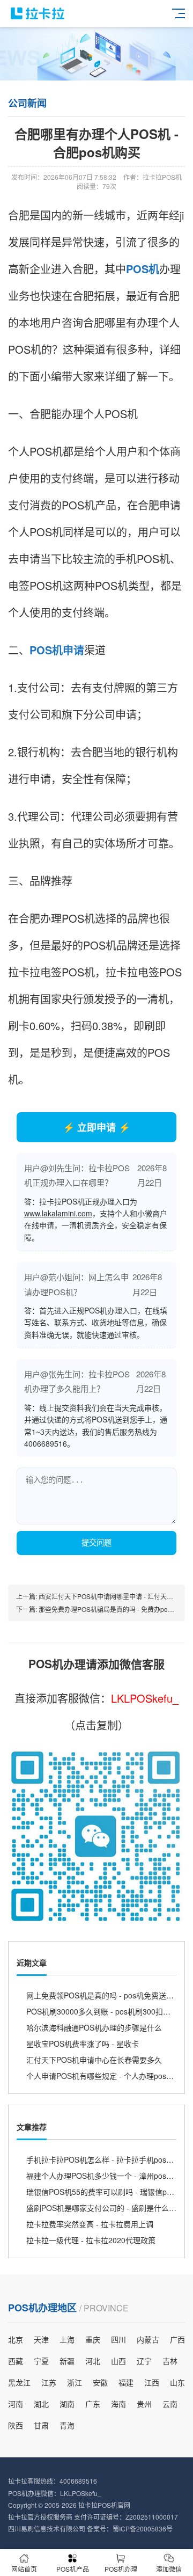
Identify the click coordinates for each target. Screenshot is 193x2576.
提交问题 (96, 1543)
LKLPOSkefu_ (145, 1698)
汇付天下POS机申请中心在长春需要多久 (94, 2060)
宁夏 (41, 2361)
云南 (170, 2404)
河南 (16, 2404)
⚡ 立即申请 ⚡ (96, 1127)
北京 (16, 2339)
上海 (67, 2339)
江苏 (49, 2382)
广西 (177, 2339)
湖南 (67, 2404)
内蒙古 (148, 2339)
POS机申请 (57, 650)
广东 (93, 2404)
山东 (177, 2382)
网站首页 (24, 2569)
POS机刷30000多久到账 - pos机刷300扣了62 (103, 2011)
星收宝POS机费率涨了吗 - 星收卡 (83, 2044)
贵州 (144, 2404)
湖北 (41, 2404)
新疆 (67, 2361)
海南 (118, 2404)
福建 (126, 2382)
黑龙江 (19, 2382)
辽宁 (144, 2361)
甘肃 (41, 2425)
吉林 (170, 2361)
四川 (118, 2339)
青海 (67, 2425)
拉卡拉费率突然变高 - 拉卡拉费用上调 (90, 2224)
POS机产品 (73, 2569)
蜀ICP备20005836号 (143, 2528)
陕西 (16, 2425)
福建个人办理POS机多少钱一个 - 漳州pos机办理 (107, 2176)
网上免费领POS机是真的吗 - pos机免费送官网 (104, 1995)
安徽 (100, 2382)
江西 (152, 2382)
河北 (93, 2361)
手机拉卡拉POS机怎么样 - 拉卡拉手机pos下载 (104, 2159)
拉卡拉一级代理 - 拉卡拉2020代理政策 (91, 2240)
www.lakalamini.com (58, 1213)
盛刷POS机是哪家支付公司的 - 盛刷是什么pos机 (107, 2208)
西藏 (16, 2361)
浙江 (75, 2382)
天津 (41, 2339)
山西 (118, 2361)
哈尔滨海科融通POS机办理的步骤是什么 (94, 2027)
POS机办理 (121, 2569)
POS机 (143, 269)
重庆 (93, 2339)
